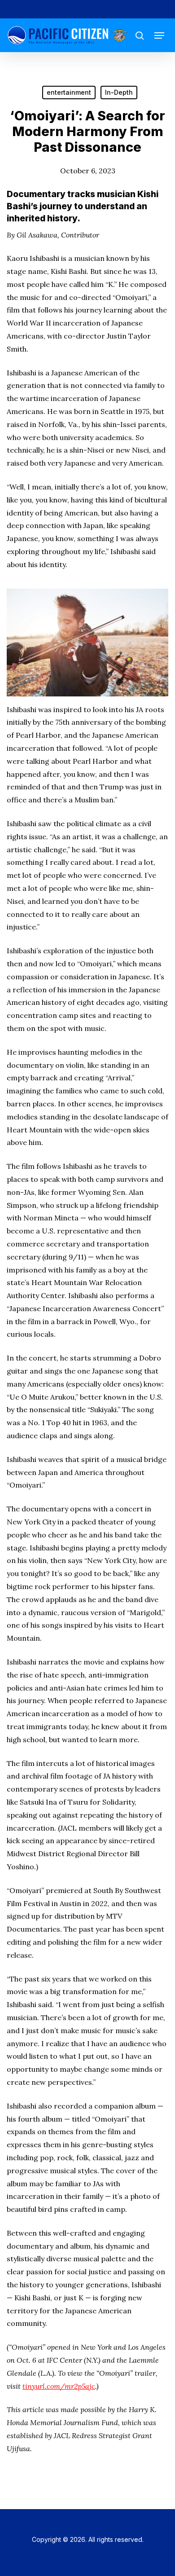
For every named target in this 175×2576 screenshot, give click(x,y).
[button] (159, 35)
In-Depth (119, 92)
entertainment (69, 92)
